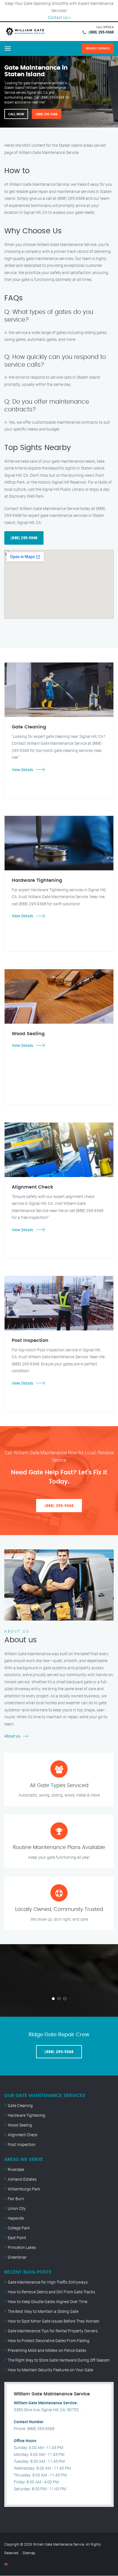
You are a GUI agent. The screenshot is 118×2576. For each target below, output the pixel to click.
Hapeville (16, 2218)
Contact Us (58, 17)
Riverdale (16, 2169)
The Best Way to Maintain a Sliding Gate (43, 2311)
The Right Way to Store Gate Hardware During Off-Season (59, 2360)
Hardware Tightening (26, 2115)
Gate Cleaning (20, 2105)
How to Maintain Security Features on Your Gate (50, 2370)
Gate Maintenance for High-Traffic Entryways (48, 2282)
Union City (17, 2208)
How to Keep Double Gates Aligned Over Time (48, 2302)
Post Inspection (22, 2144)
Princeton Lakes (22, 2247)
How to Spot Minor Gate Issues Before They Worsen (54, 2321)
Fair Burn (16, 2199)
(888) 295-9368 (101, 32)
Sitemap (29, 2553)
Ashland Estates (22, 2179)
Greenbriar (17, 2257)
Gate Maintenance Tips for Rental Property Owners (53, 2331)
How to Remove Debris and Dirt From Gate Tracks (51, 2292)
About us (12, 1736)
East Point (17, 2238)
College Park (19, 2228)
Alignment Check (23, 2135)
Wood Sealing (20, 2125)
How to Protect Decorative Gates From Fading (49, 2341)
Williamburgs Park (24, 2189)
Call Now (16, 114)
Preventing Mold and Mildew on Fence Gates (47, 2350)
